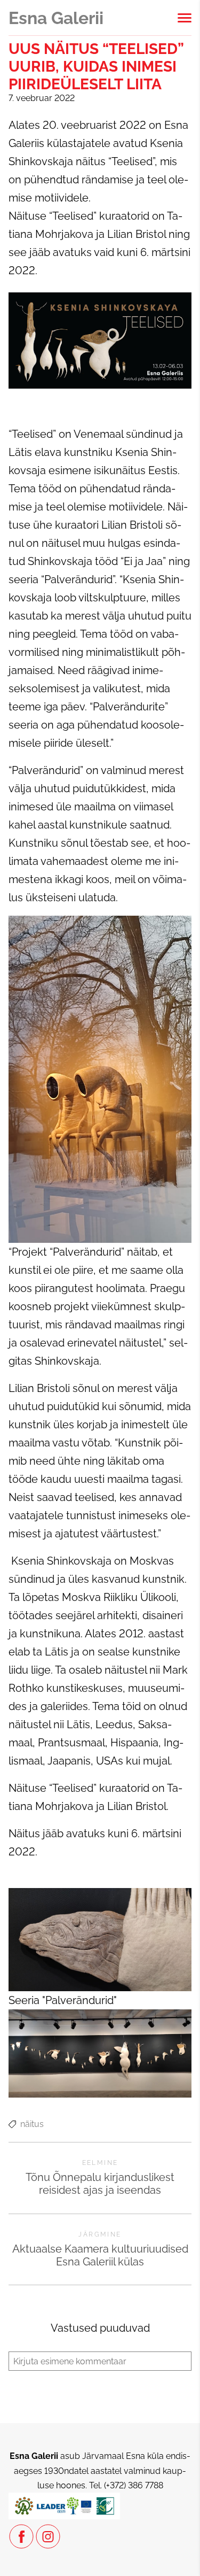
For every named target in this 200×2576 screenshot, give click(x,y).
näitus (32, 2124)
